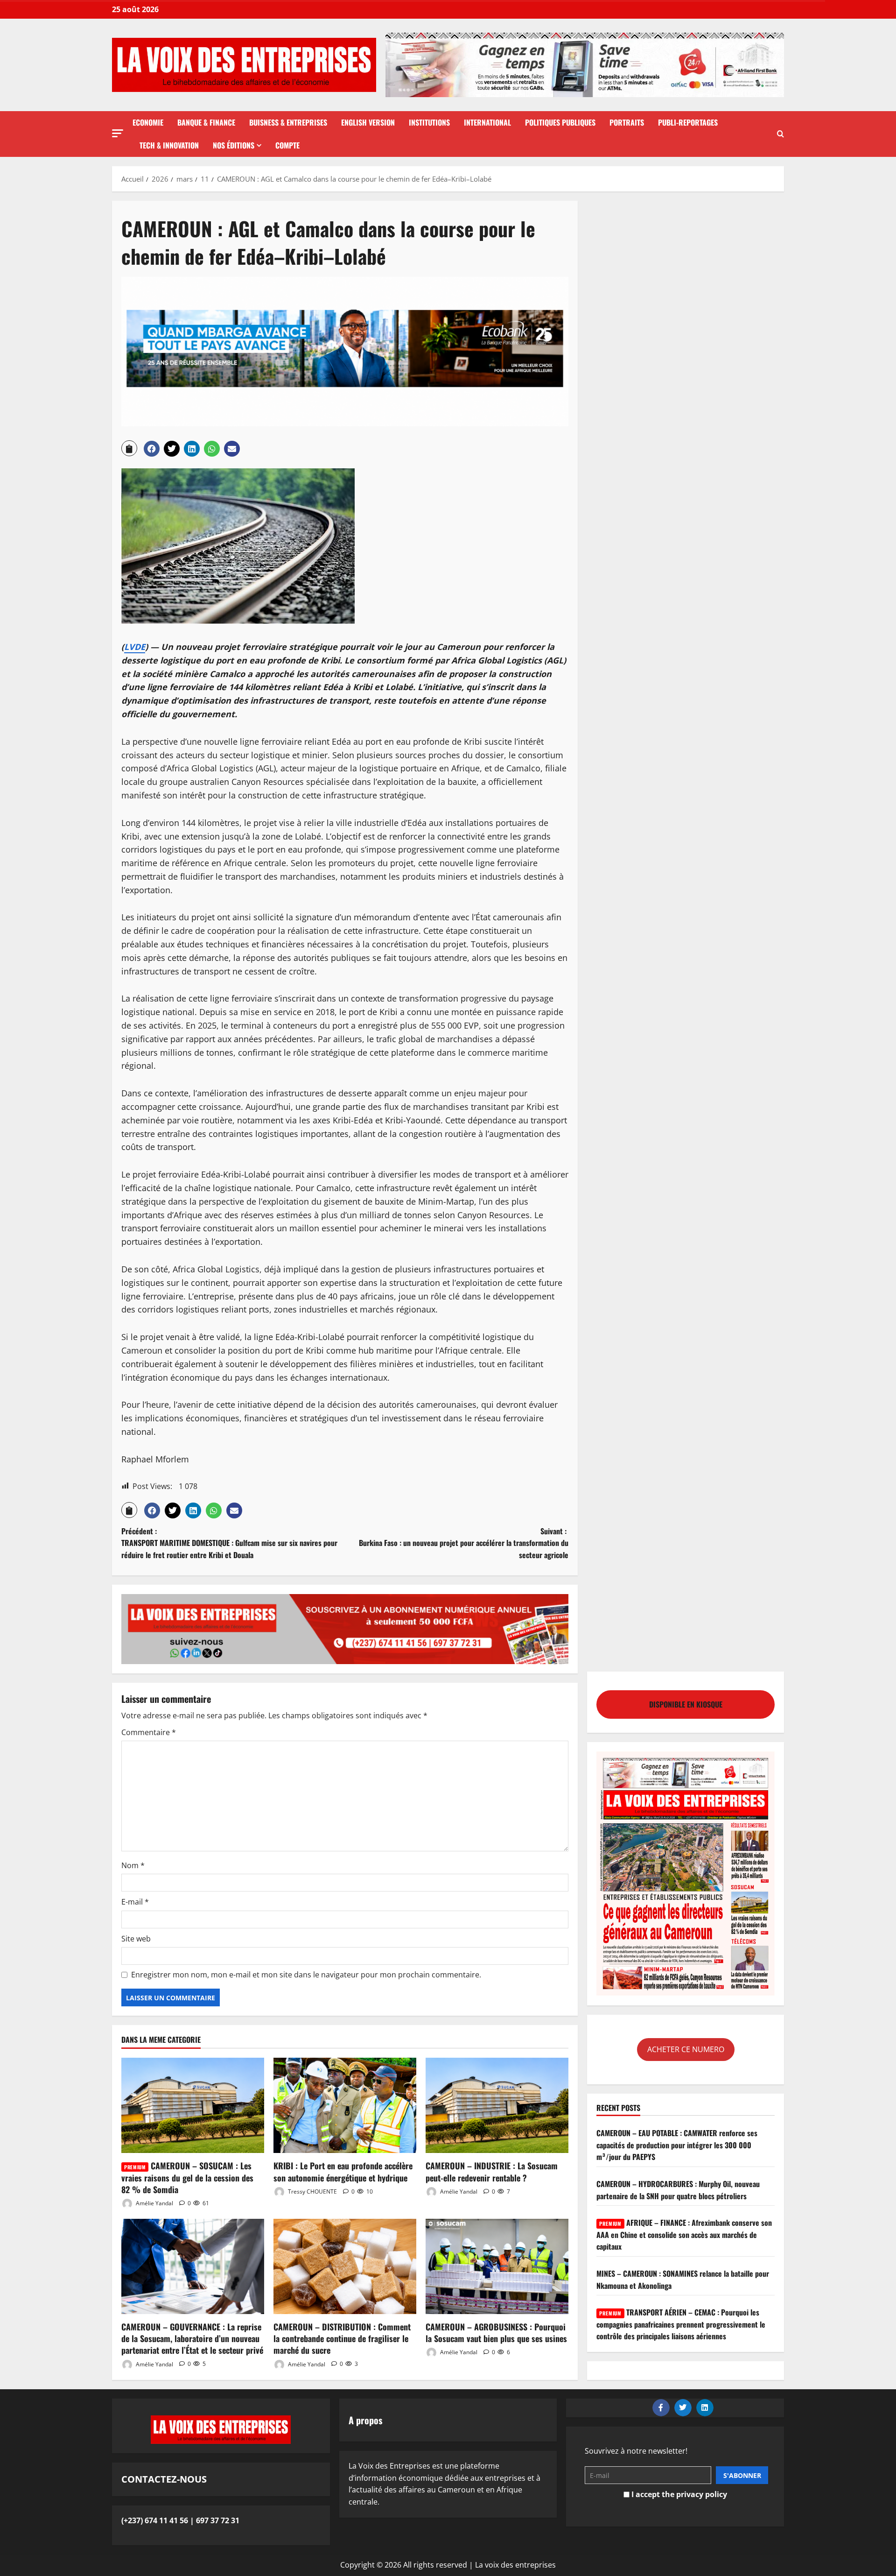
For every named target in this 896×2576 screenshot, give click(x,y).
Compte (287, 145)
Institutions (429, 122)
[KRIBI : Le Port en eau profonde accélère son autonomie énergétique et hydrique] (345, 2105)
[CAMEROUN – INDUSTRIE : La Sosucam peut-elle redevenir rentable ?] (497, 2105)
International (487, 122)
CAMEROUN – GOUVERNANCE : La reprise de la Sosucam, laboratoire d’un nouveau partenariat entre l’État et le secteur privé (192, 2338)
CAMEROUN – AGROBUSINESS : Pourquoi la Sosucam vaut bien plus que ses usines (496, 2333)
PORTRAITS (627, 122)
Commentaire (149, 1732)
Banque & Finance (206, 122)
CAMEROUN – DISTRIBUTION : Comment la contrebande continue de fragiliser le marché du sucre (342, 2338)
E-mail (135, 1902)
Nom (133, 1865)
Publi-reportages (688, 122)
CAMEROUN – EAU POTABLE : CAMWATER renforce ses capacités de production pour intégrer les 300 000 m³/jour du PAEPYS (677, 2145)
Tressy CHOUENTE (312, 2191)
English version (368, 122)
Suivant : (464, 1543)
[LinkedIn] (705, 2408)
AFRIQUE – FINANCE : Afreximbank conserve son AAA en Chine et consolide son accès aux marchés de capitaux (684, 2234)
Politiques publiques (560, 122)
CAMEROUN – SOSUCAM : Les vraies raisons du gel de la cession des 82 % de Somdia (187, 2177)
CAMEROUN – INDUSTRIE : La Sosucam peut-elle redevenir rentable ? (492, 2171)
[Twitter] (683, 2408)
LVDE (135, 647)
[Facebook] (661, 2408)
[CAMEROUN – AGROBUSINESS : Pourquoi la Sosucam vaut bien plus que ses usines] (497, 2266)
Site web (136, 1939)
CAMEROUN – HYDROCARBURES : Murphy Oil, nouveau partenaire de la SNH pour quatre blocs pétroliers (678, 2190)
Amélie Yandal (154, 2203)
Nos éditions (234, 145)
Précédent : (229, 1543)
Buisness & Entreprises (288, 122)
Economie (148, 122)
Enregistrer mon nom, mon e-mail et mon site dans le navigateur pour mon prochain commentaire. (306, 1975)
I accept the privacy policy (678, 2494)
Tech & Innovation (169, 145)
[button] (118, 133)
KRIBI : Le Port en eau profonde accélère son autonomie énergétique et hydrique (343, 2171)
